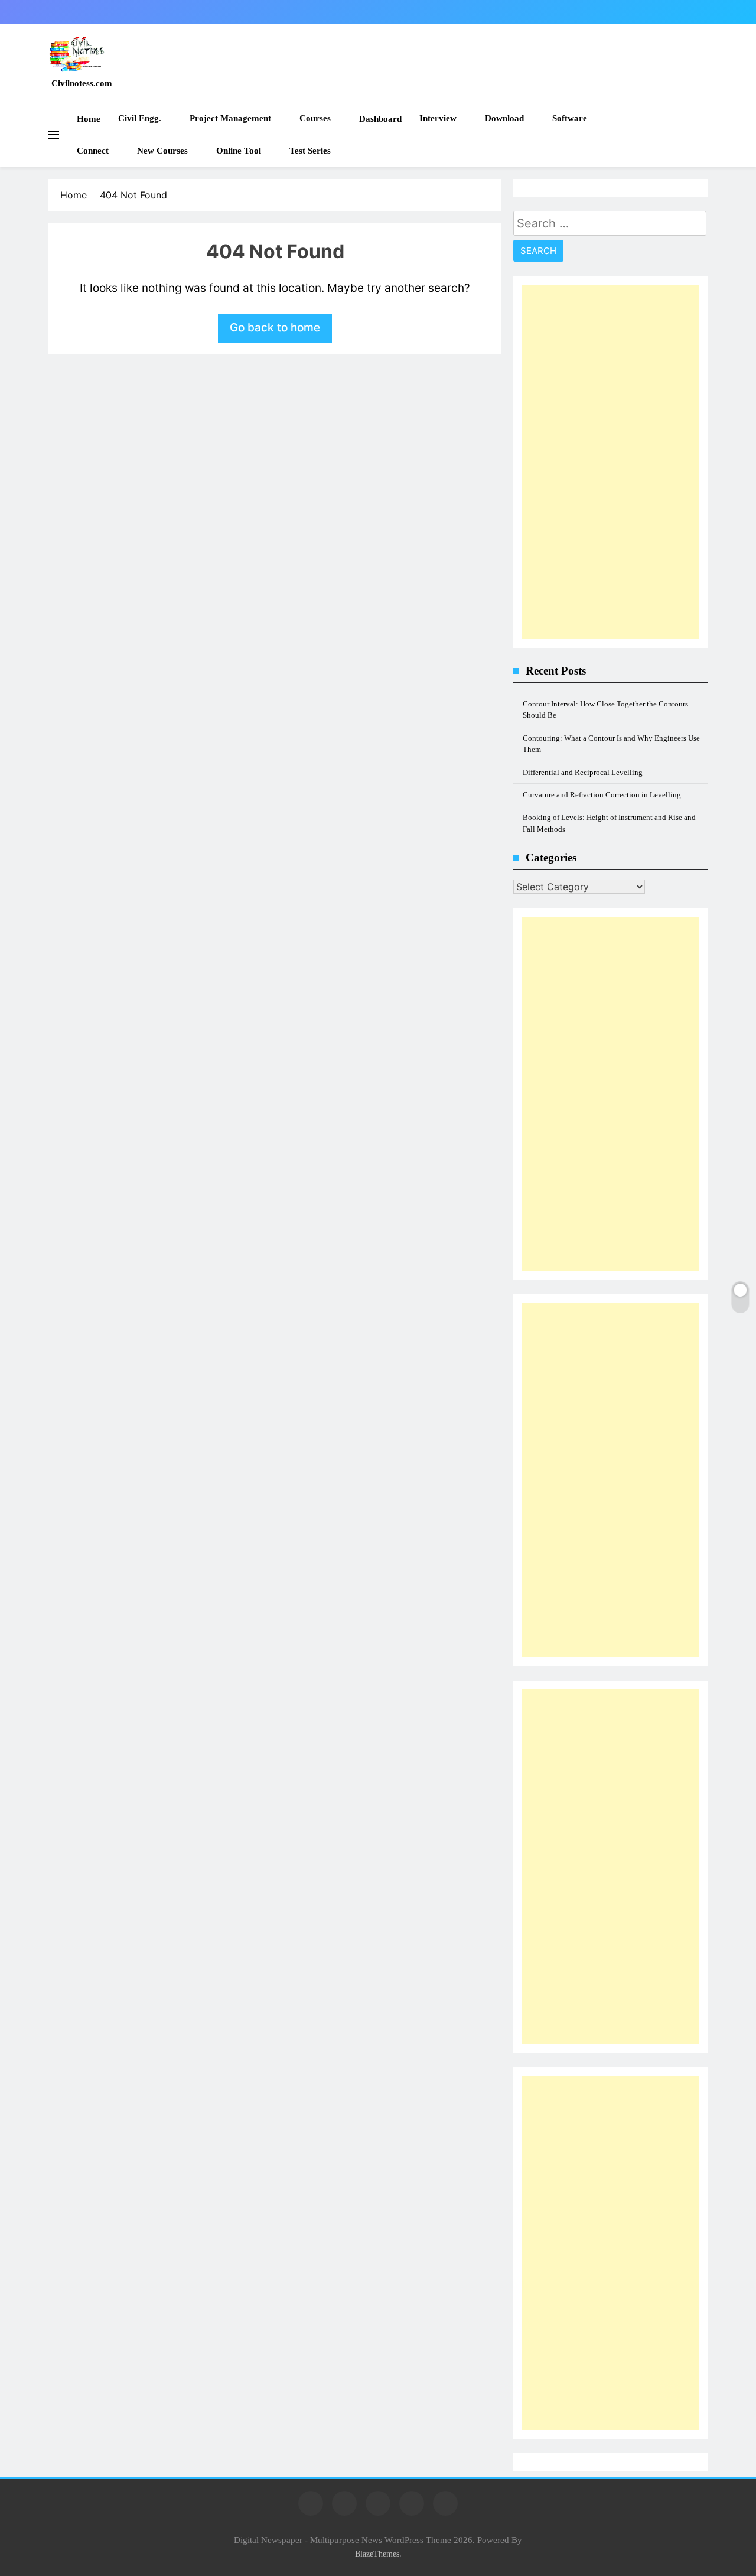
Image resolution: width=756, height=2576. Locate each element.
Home (89, 119)
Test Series (310, 151)
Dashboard (380, 119)
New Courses (162, 151)
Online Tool (239, 151)
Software (570, 118)
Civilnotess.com (82, 83)
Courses (315, 118)
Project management (230, 118)
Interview (438, 118)
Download (504, 118)
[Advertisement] (610, 462)
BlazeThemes (377, 2554)
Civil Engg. (140, 118)
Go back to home (275, 328)
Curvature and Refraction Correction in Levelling (602, 795)
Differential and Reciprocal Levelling (583, 772)
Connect (93, 151)
